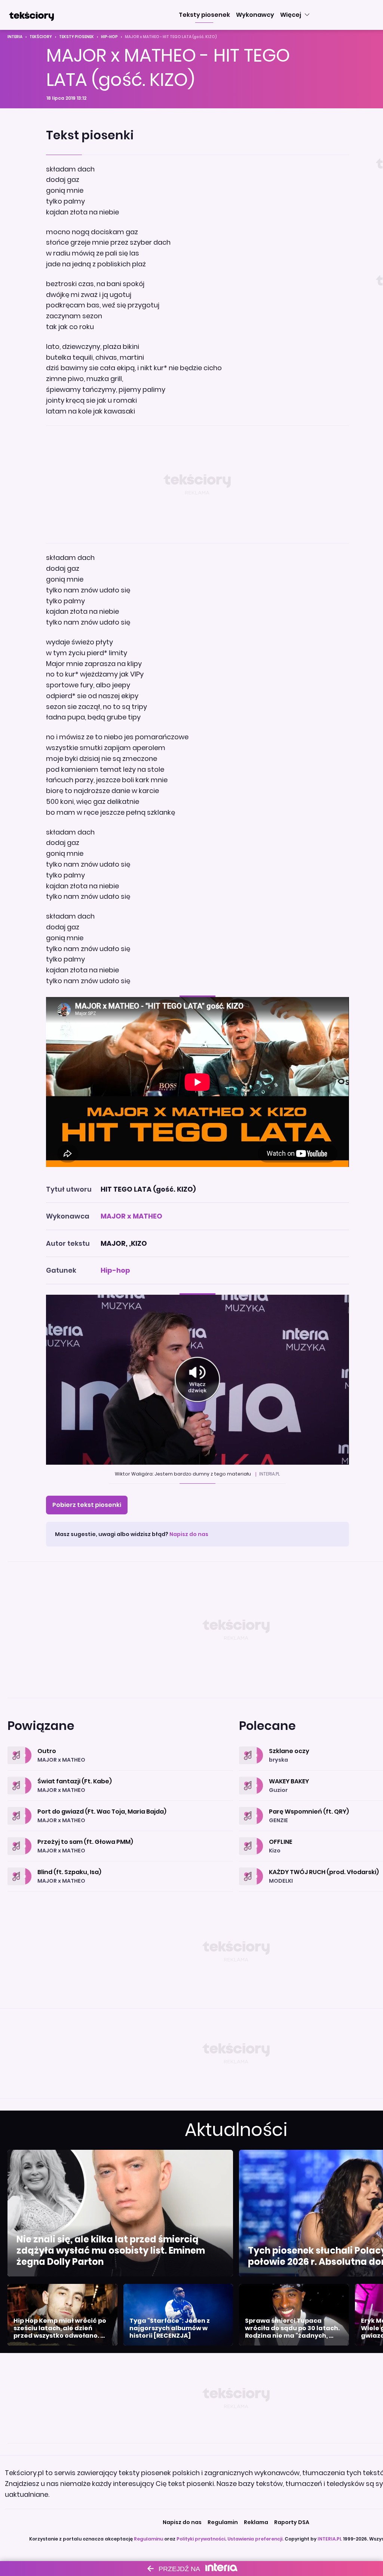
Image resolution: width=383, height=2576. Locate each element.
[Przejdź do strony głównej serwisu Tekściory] (31, 15)
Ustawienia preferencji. (255, 2539)
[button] (204, 15)
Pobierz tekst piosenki (87, 1505)
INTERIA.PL (330, 2539)
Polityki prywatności (201, 2539)
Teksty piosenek (76, 37)
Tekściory (41, 37)
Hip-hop (109, 37)
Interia (15, 37)
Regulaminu (148, 2539)
